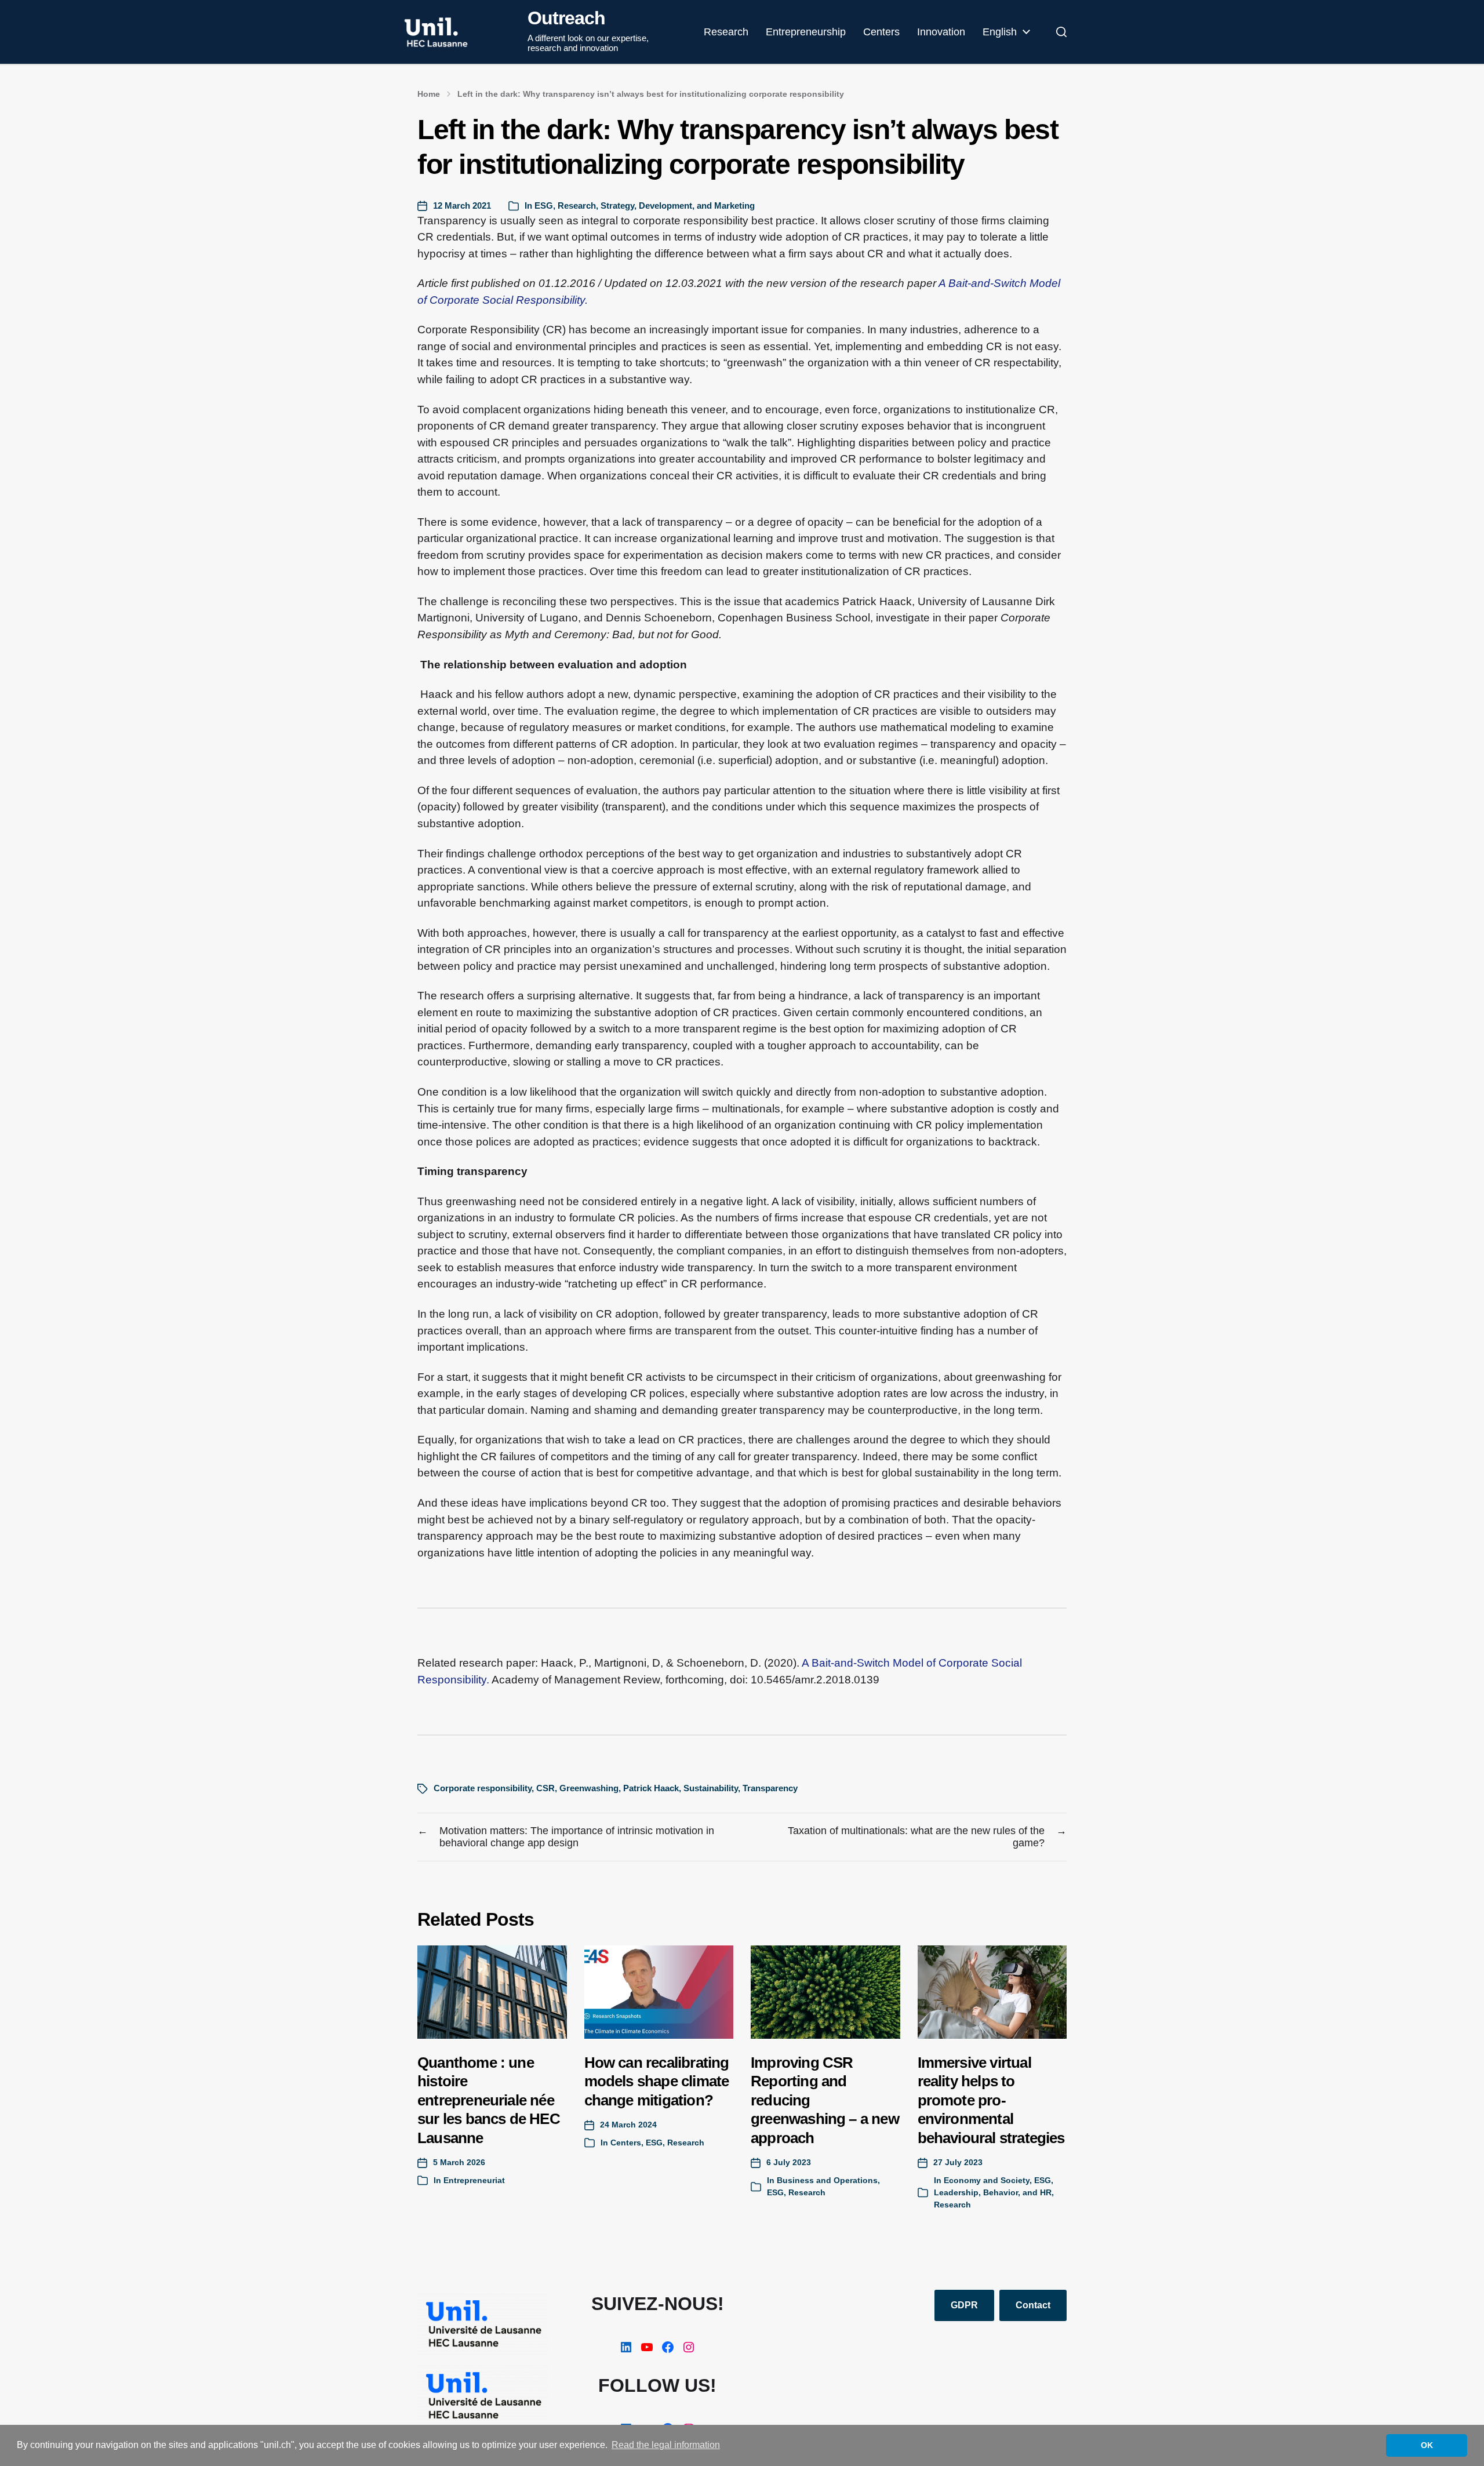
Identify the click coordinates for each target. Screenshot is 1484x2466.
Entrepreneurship (806, 32)
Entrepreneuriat (474, 2180)
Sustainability (711, 1788)
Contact (1033, 2305)
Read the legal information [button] (666, 2445)
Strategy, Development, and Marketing (678, 205)
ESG (544, 205)
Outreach (566, 18)
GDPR (964, 2305)
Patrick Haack (651, 1788)
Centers (881, 32)
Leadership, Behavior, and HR (993, 2192)
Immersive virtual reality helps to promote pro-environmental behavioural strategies (991, 2100)
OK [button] (1427, 2445)
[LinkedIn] (626, 2347)
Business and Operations (827, 2180)
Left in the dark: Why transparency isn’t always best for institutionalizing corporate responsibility (651, 94)
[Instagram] (689, 2347)
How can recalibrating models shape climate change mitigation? (657, 2081)
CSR (545, 1788)
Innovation (941, 32)
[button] (1061, 32)
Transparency (770, 1788)
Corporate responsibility (483, 1788)
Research (726, 32)
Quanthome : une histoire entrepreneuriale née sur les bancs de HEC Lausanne (489, 2100)
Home (429, 94)
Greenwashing (589, 1788)
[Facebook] (668, 2347)
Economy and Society (987, 2180)
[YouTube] (647, 2347)
